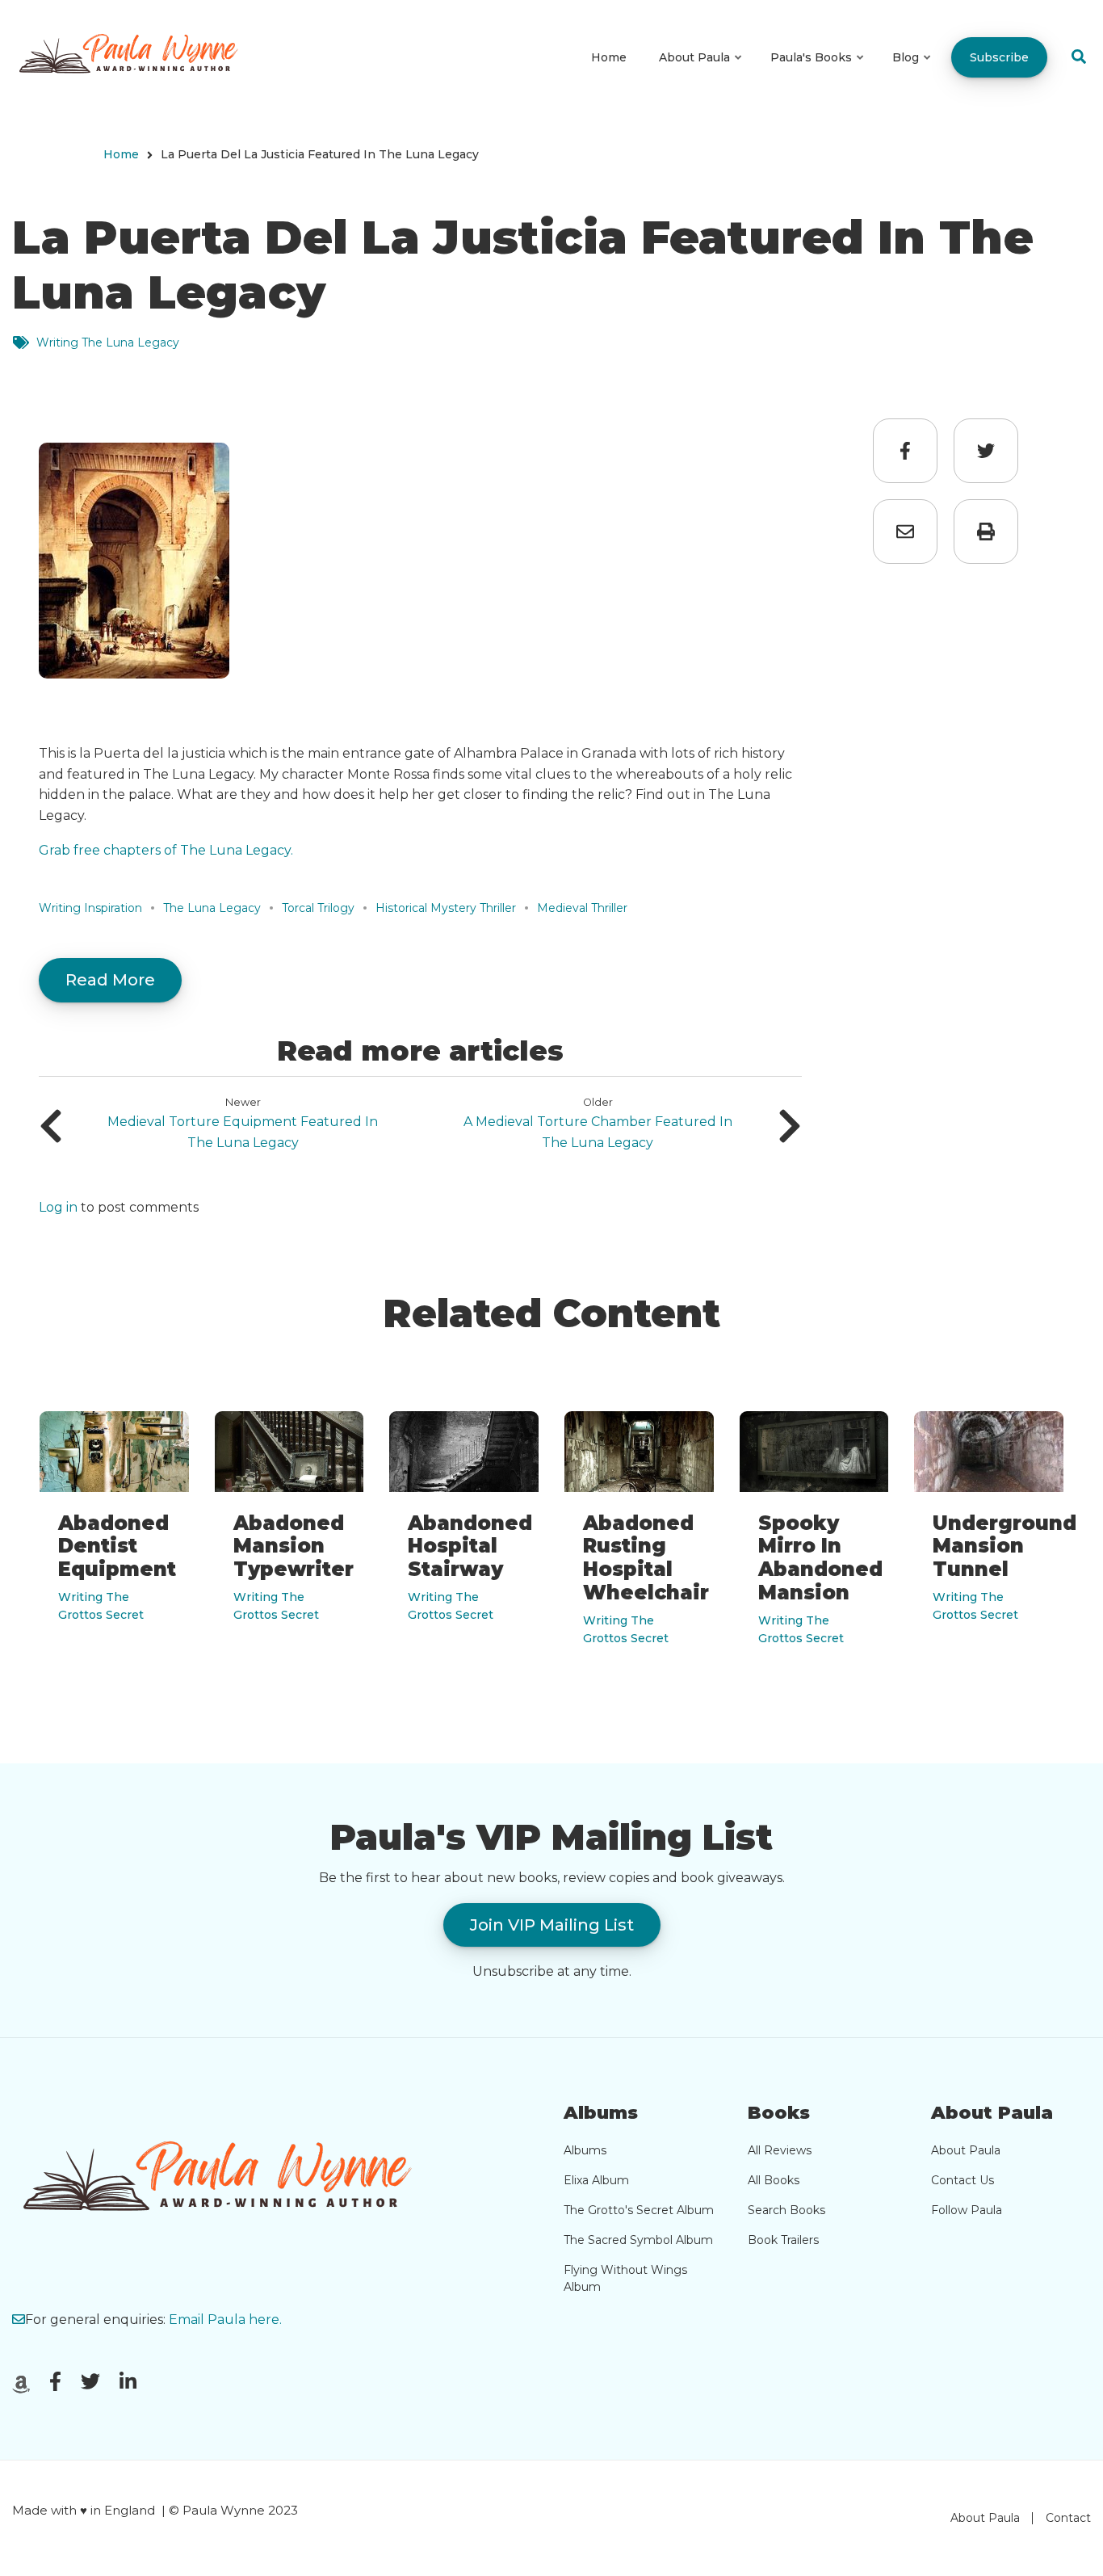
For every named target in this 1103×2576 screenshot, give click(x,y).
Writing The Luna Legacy (108, 342)
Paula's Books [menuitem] (818, 72)
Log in (58, 1208)
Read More (110, 980)
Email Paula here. (225, 2320)
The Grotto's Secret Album (639, 2210)
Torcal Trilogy (318, 908)
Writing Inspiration (90, 908)
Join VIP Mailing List (552, 1925)
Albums (585, 2150)
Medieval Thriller (582, 908)
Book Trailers (783, 2240)
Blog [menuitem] (912, 72)
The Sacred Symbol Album (638, 2240)
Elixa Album (596, 2180)
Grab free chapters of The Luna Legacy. (166, 850)
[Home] (134, 57)
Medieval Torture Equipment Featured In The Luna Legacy (243, 1132)
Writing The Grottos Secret (101, 1606)
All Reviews (780, 2150)
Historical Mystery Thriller (446, 908)
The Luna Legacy (212, 908)
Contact (1068, 2518)
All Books (774, 2180)
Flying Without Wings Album (625, 2278)
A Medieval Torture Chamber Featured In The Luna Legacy (598, 1132)
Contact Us (963, 2180)
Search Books (786, 2210)
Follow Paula (967, 2210)
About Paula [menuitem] (701, 72)
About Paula (966, 2150)
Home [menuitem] (609, 57)
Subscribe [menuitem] (999, 57)
